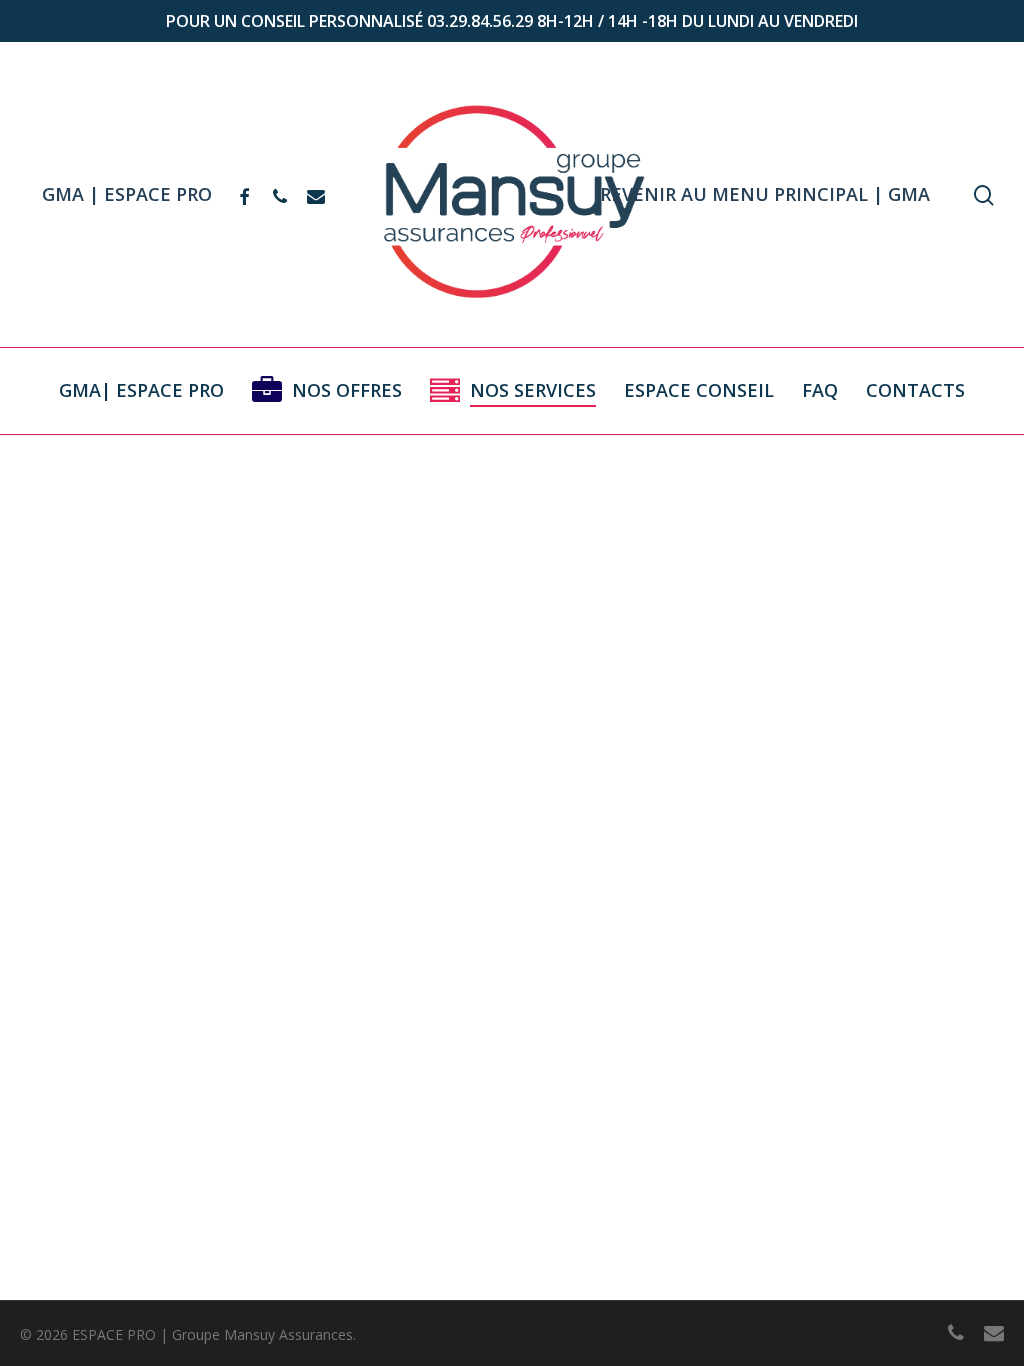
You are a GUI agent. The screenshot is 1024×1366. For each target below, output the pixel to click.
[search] (984, 195)
